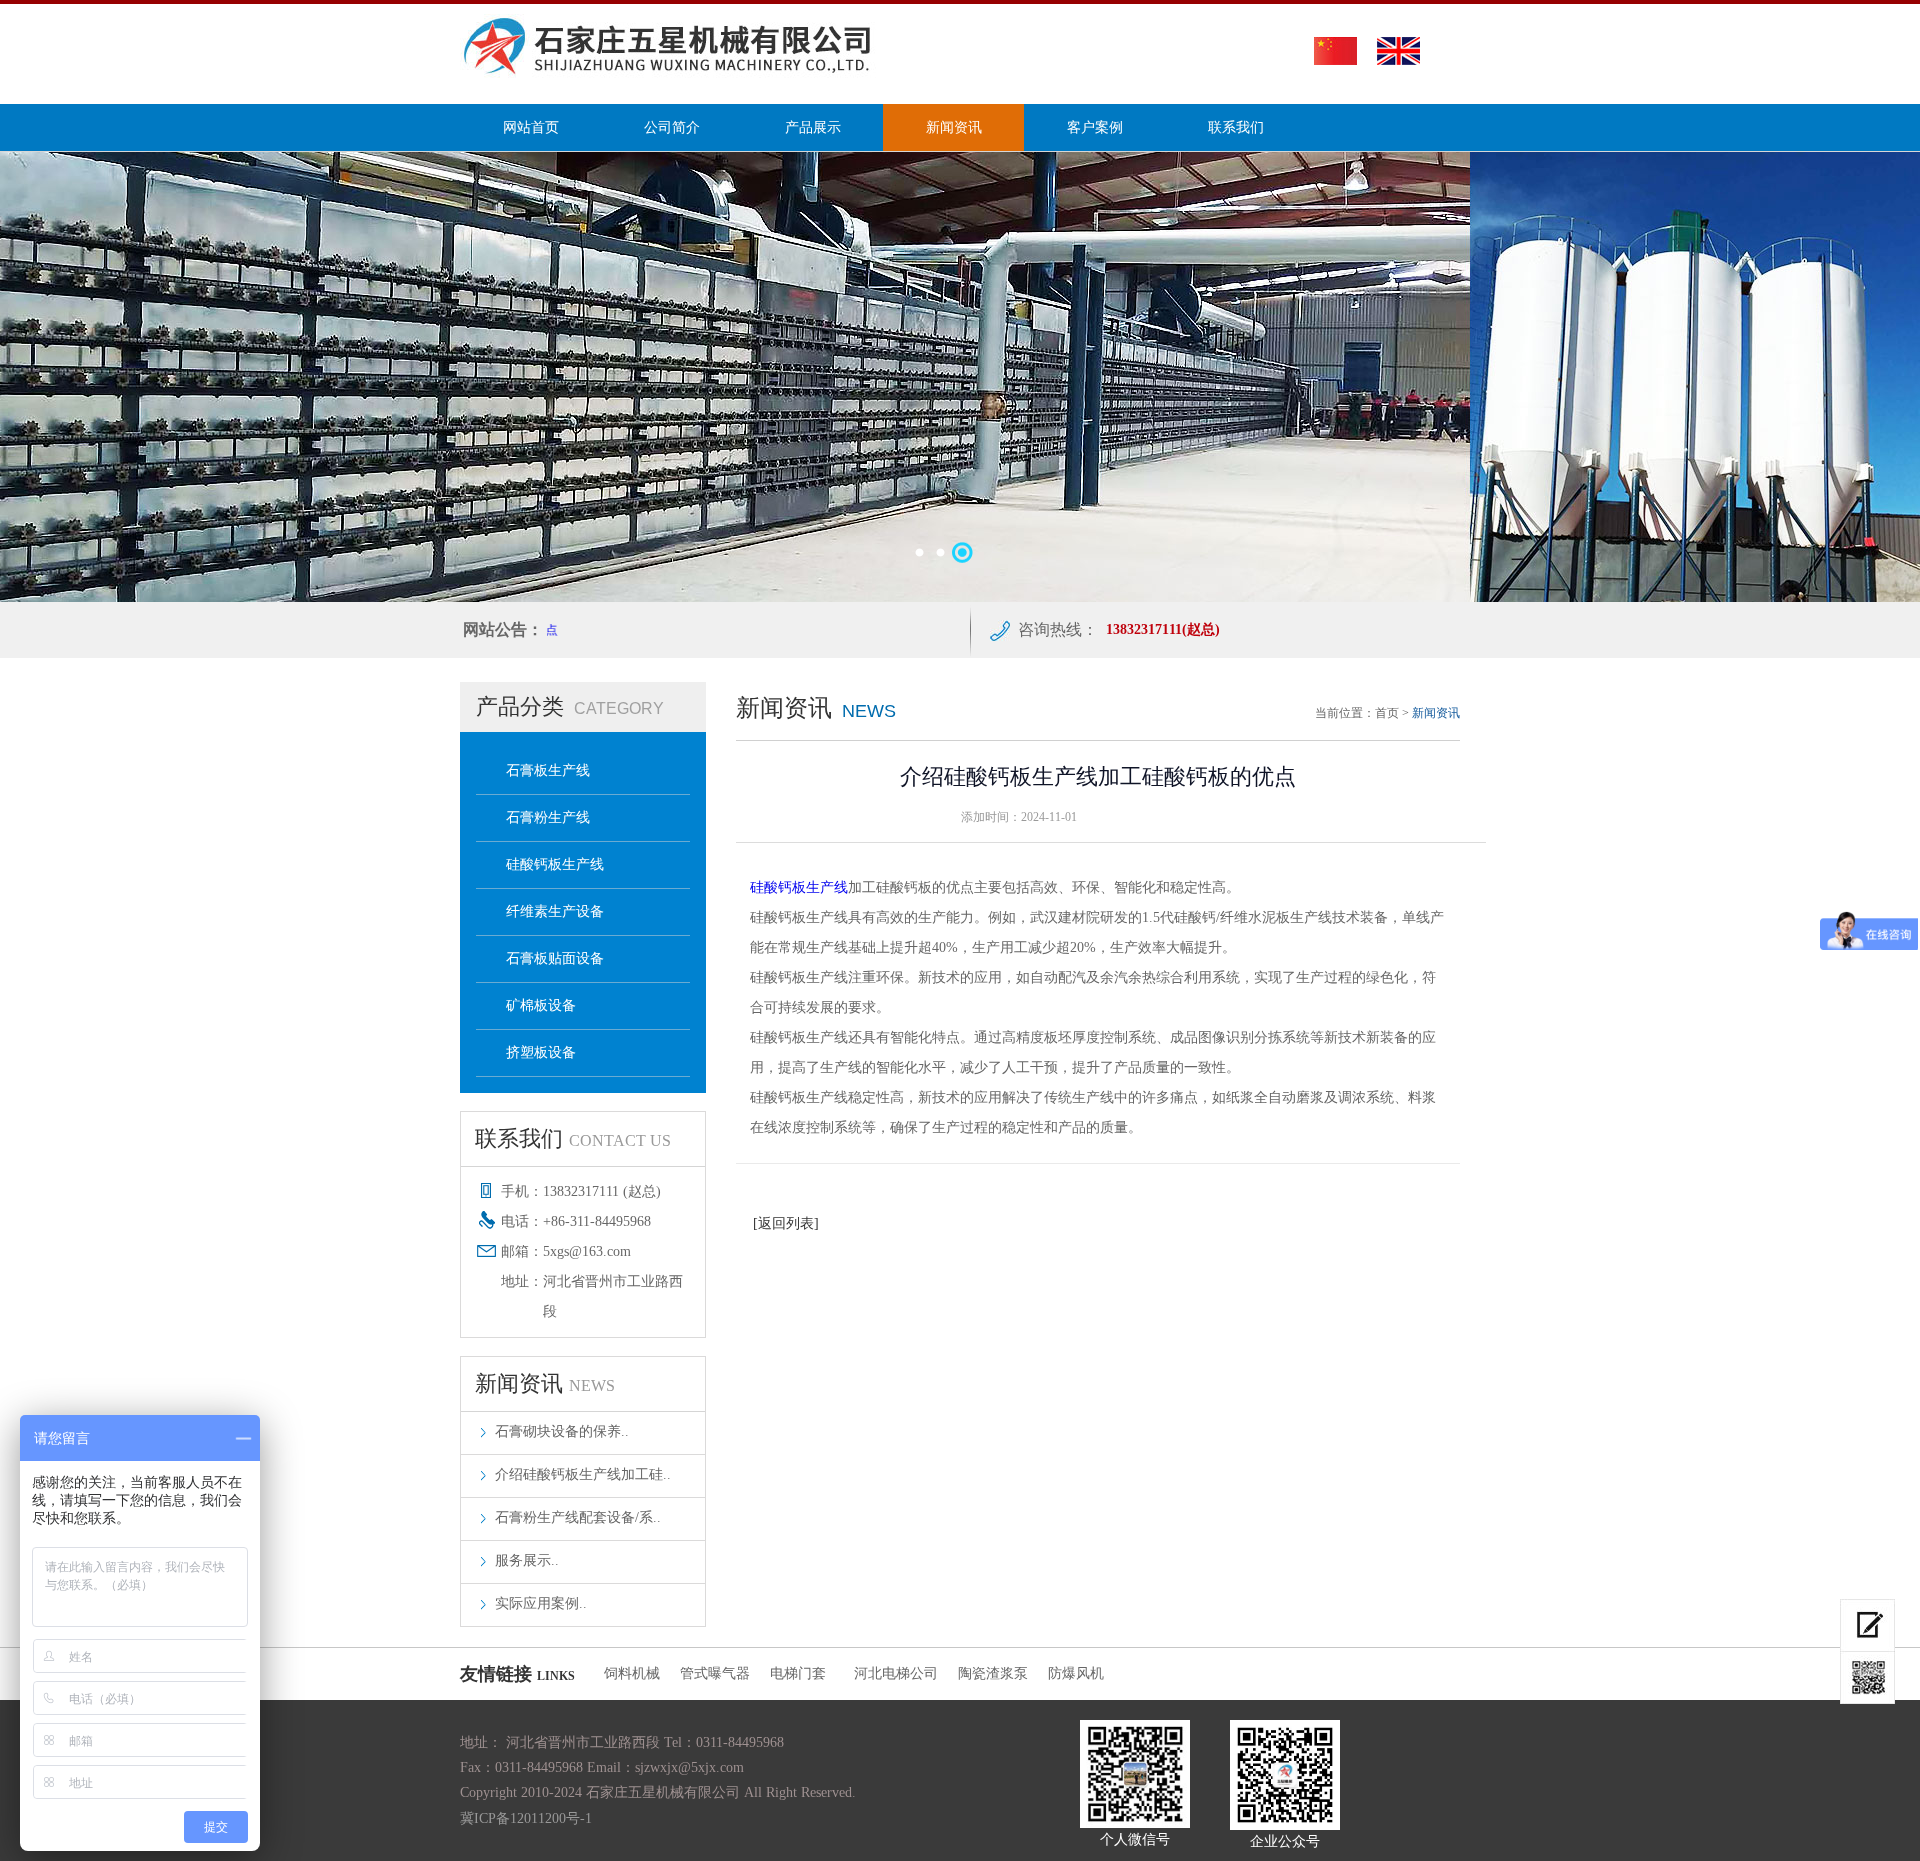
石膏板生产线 (548, 770)
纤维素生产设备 (555, 911)
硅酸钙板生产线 (555, 864)
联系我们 (1236, 127)
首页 (1387, 713)
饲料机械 (632, 1673)
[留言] (1867, 1625)
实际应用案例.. (541, 1603)
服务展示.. (527, 1560)
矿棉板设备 (541, 1005)
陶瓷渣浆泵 (993, 1673)
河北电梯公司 (896, 1673)
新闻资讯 (954, 127)
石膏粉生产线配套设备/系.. (578, 1517)
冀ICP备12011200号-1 (526, 1818)
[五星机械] (673, 73)
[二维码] (1867, 1678)
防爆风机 (1076, 1673)
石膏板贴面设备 (555, 958)
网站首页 (531, 127)
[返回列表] (786, 1223)
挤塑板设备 (541, 1052)
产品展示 (813, 127)
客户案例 (1095, 127)
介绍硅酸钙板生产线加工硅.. (583, 1474)
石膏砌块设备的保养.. (562, 1431)
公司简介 (672, 127)
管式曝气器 (715, 1673)
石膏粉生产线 (548, 817)
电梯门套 (802, 1673)
